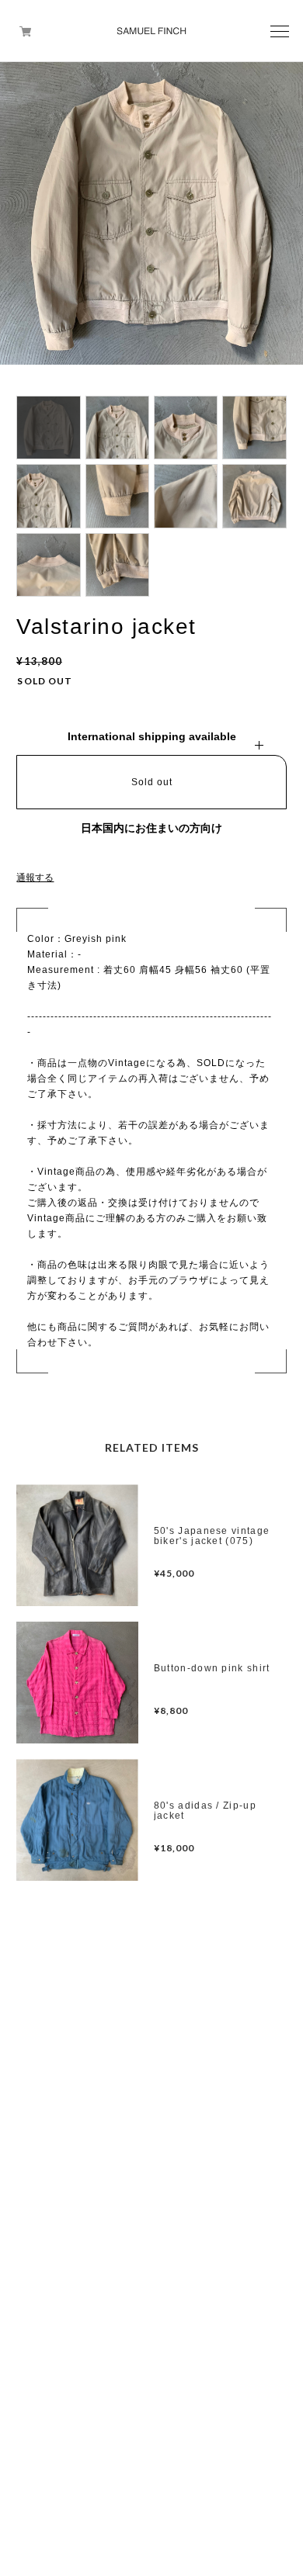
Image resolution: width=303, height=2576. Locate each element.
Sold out (152, 782)
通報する (35, 878)
